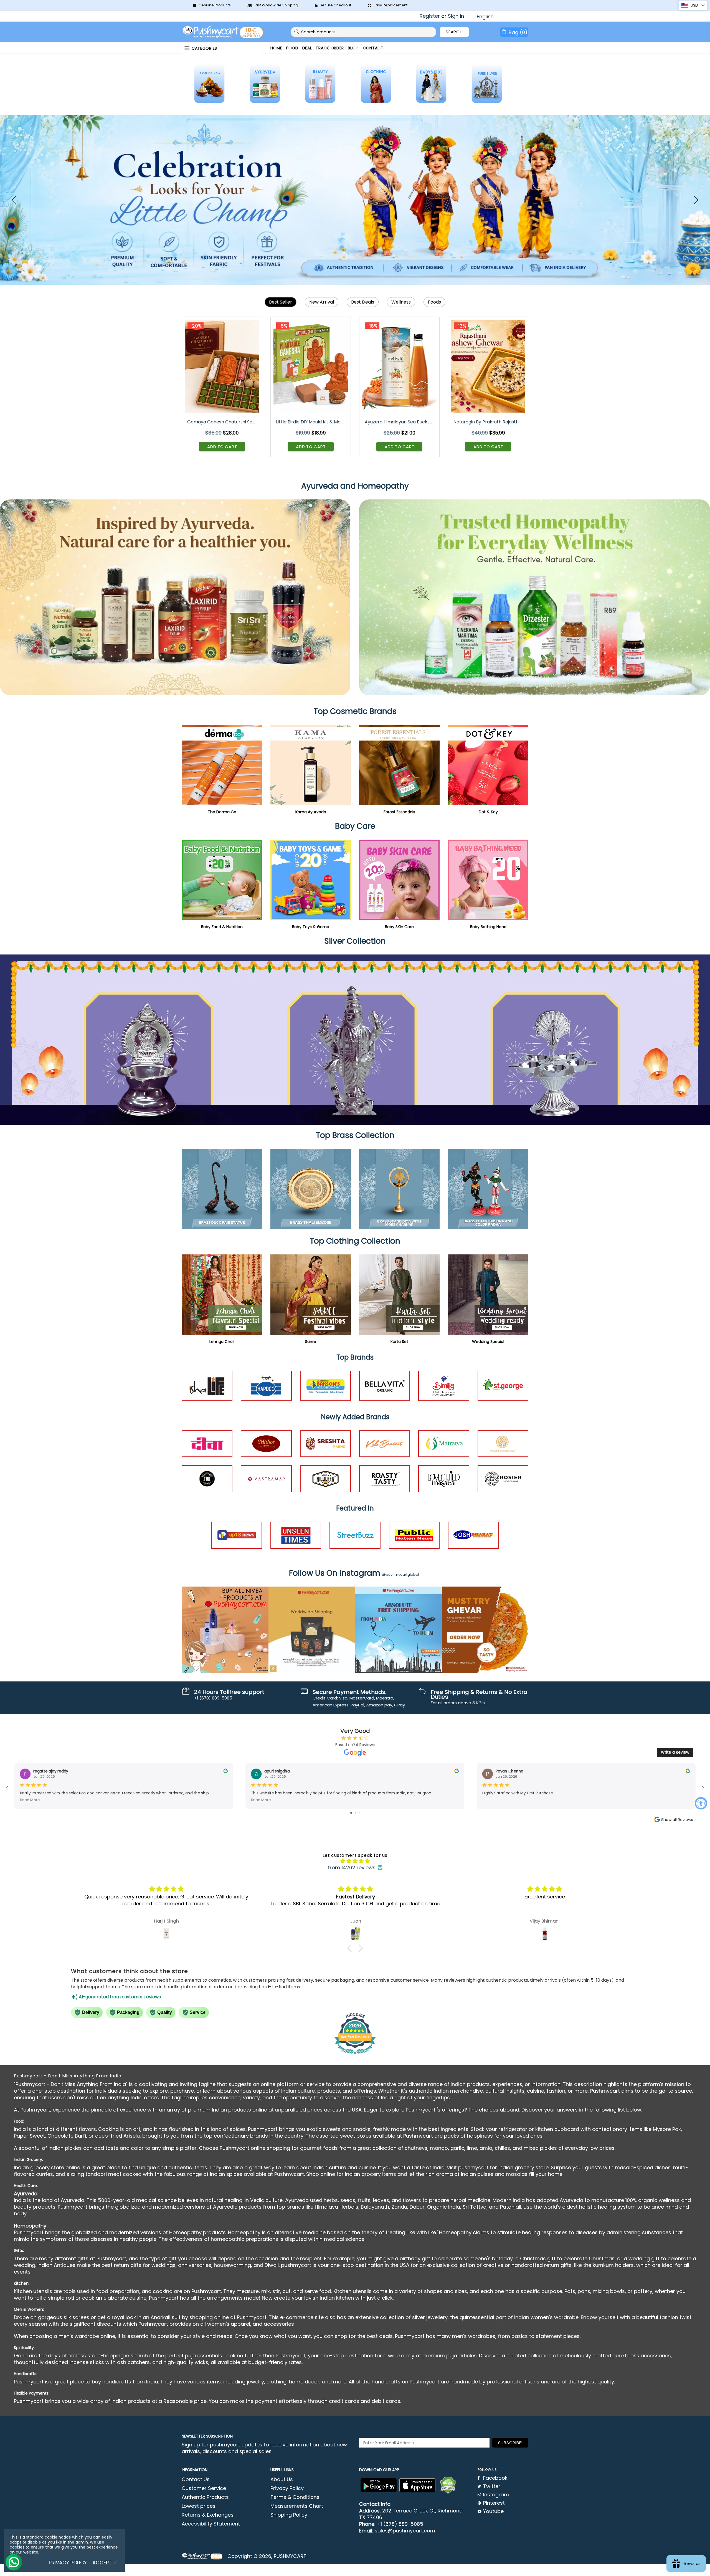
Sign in (456, 16)
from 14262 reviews (352, 1868)
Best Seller (281, 302)
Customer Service (204, 2488)
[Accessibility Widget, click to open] (701, 1803)
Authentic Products (205, 2497)
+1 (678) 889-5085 (400, 2524)
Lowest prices (199, 2506)
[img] (355, 1861)
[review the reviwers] (225, 1772)
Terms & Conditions (295, 2497)
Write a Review (675, 1752)
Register (430, 16)
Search (454, 32)
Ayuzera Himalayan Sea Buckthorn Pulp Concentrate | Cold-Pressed (400, 422)
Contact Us (196, 2479)
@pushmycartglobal (401, 1574)
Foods (434, 302)
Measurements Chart (297, 2506)
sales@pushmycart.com (405, 2531)
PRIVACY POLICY (68, 2563)
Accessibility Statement (211, 2524)
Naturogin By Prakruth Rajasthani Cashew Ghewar (489, 422)
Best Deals (363, 302)
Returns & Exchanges (208, 2515)
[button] (351, 1948)
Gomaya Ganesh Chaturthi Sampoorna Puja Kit (222, 422)
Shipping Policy (289, 2515)
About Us (282, 2479)
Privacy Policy (287, 2488)
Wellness (401, 302)
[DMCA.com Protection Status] (448, 2485)
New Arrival (322, 302)
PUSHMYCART (223, 32)
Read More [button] (30, 1800)
